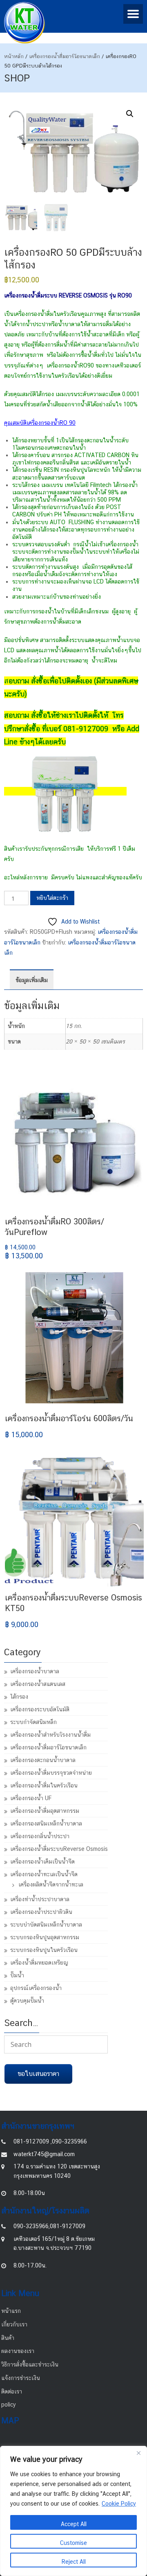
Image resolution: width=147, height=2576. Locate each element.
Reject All (74, 2562)
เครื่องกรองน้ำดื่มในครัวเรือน (44, 1785)
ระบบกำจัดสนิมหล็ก (33, 1722)
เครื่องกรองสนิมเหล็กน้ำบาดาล (46, 1823)
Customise (73, 2543)
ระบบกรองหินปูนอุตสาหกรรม (45, 1937)
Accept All (74, 2524)
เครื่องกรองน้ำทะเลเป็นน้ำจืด (44, 1874)
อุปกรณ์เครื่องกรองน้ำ (36, 1988)
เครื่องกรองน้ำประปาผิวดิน (41, 1912)
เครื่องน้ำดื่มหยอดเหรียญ (39, 1963)
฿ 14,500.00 (24, 1252)
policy (9, 2405)
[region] (73, 2511)
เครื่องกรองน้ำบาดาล (35, 1671)
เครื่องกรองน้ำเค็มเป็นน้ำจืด (42, 1862)
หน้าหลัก (14, 56)
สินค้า (8, 2338)
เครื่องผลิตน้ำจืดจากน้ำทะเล (51, 1884)
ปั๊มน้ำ (17, 1975)
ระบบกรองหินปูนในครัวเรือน (44, 1950)
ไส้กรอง (19, 1697)
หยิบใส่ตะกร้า (52, 898)
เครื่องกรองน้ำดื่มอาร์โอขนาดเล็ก (65, 56)
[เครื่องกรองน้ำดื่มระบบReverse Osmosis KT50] (74, 1517)
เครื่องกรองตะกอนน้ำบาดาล (43, 1760)
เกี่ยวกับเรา (14, 2324)
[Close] (138, 2453)
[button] (130, 114)
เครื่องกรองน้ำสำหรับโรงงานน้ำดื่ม (50, 1735)
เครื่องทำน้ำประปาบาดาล (40, 1899)
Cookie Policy (119, 2504)
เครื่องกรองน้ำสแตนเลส (38, 1684)
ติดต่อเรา (12, 2391)
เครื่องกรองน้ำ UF (31, 1798)
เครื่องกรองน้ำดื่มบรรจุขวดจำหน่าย (51, 1773)
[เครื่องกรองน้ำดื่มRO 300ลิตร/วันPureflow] (74, 1141)
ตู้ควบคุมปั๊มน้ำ (27, 2001)
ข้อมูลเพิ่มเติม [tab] (32, 980)
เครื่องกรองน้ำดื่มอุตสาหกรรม (45, 1811)
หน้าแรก (11, 2311)
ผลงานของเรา (18, 2351)
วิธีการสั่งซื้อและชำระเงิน (30, 2364)
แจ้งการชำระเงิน (21, 2378)
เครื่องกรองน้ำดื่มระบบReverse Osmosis (59, 1849)
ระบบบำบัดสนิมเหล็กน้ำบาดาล (46, 1925)
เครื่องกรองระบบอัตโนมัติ (40, 1709)
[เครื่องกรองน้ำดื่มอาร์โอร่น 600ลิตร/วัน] (74, 1338)
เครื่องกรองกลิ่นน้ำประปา (40, 1836)
